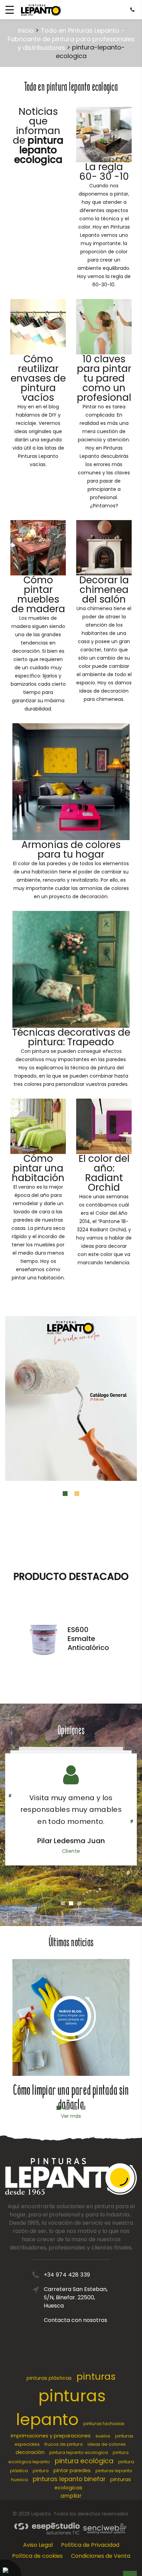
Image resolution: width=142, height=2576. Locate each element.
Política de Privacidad (90, 2545)
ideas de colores (107, 2444)
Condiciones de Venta (101, 2556)
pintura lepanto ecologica (79, 2452)
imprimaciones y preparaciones (51, 2436)
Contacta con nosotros (75, 2320)
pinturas (96, 2376)
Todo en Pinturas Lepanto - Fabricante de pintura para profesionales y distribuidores (71, 39)
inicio (26, 30)
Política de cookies (37, 2556)
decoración (30, 2452)
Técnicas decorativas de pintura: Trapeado (71, 1037)
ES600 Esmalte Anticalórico (88, 1639)
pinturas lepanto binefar (69, 2479)
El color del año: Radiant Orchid (104, 1173)
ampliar (71, 2496)
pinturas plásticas (49, 2378)
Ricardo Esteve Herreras (71, 1841)
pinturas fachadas (104, 2424)
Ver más (71, 2116)
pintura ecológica (84, 2461)
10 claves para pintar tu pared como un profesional (104, 378)
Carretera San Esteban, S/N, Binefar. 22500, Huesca (76, 2297)
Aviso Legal (38, 2545)
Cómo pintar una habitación (38, 1168)
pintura (41, 2471)
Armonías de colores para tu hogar (71, 850)
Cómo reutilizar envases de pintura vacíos (38, 378)
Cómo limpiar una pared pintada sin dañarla (71, 2097)
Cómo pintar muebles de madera (38, 595)
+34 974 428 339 (67, 2275)
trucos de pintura (64, 2444)
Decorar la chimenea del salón (104, 590)
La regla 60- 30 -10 (104, 172)
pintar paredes (72, 2470)
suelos (103, 2436)
